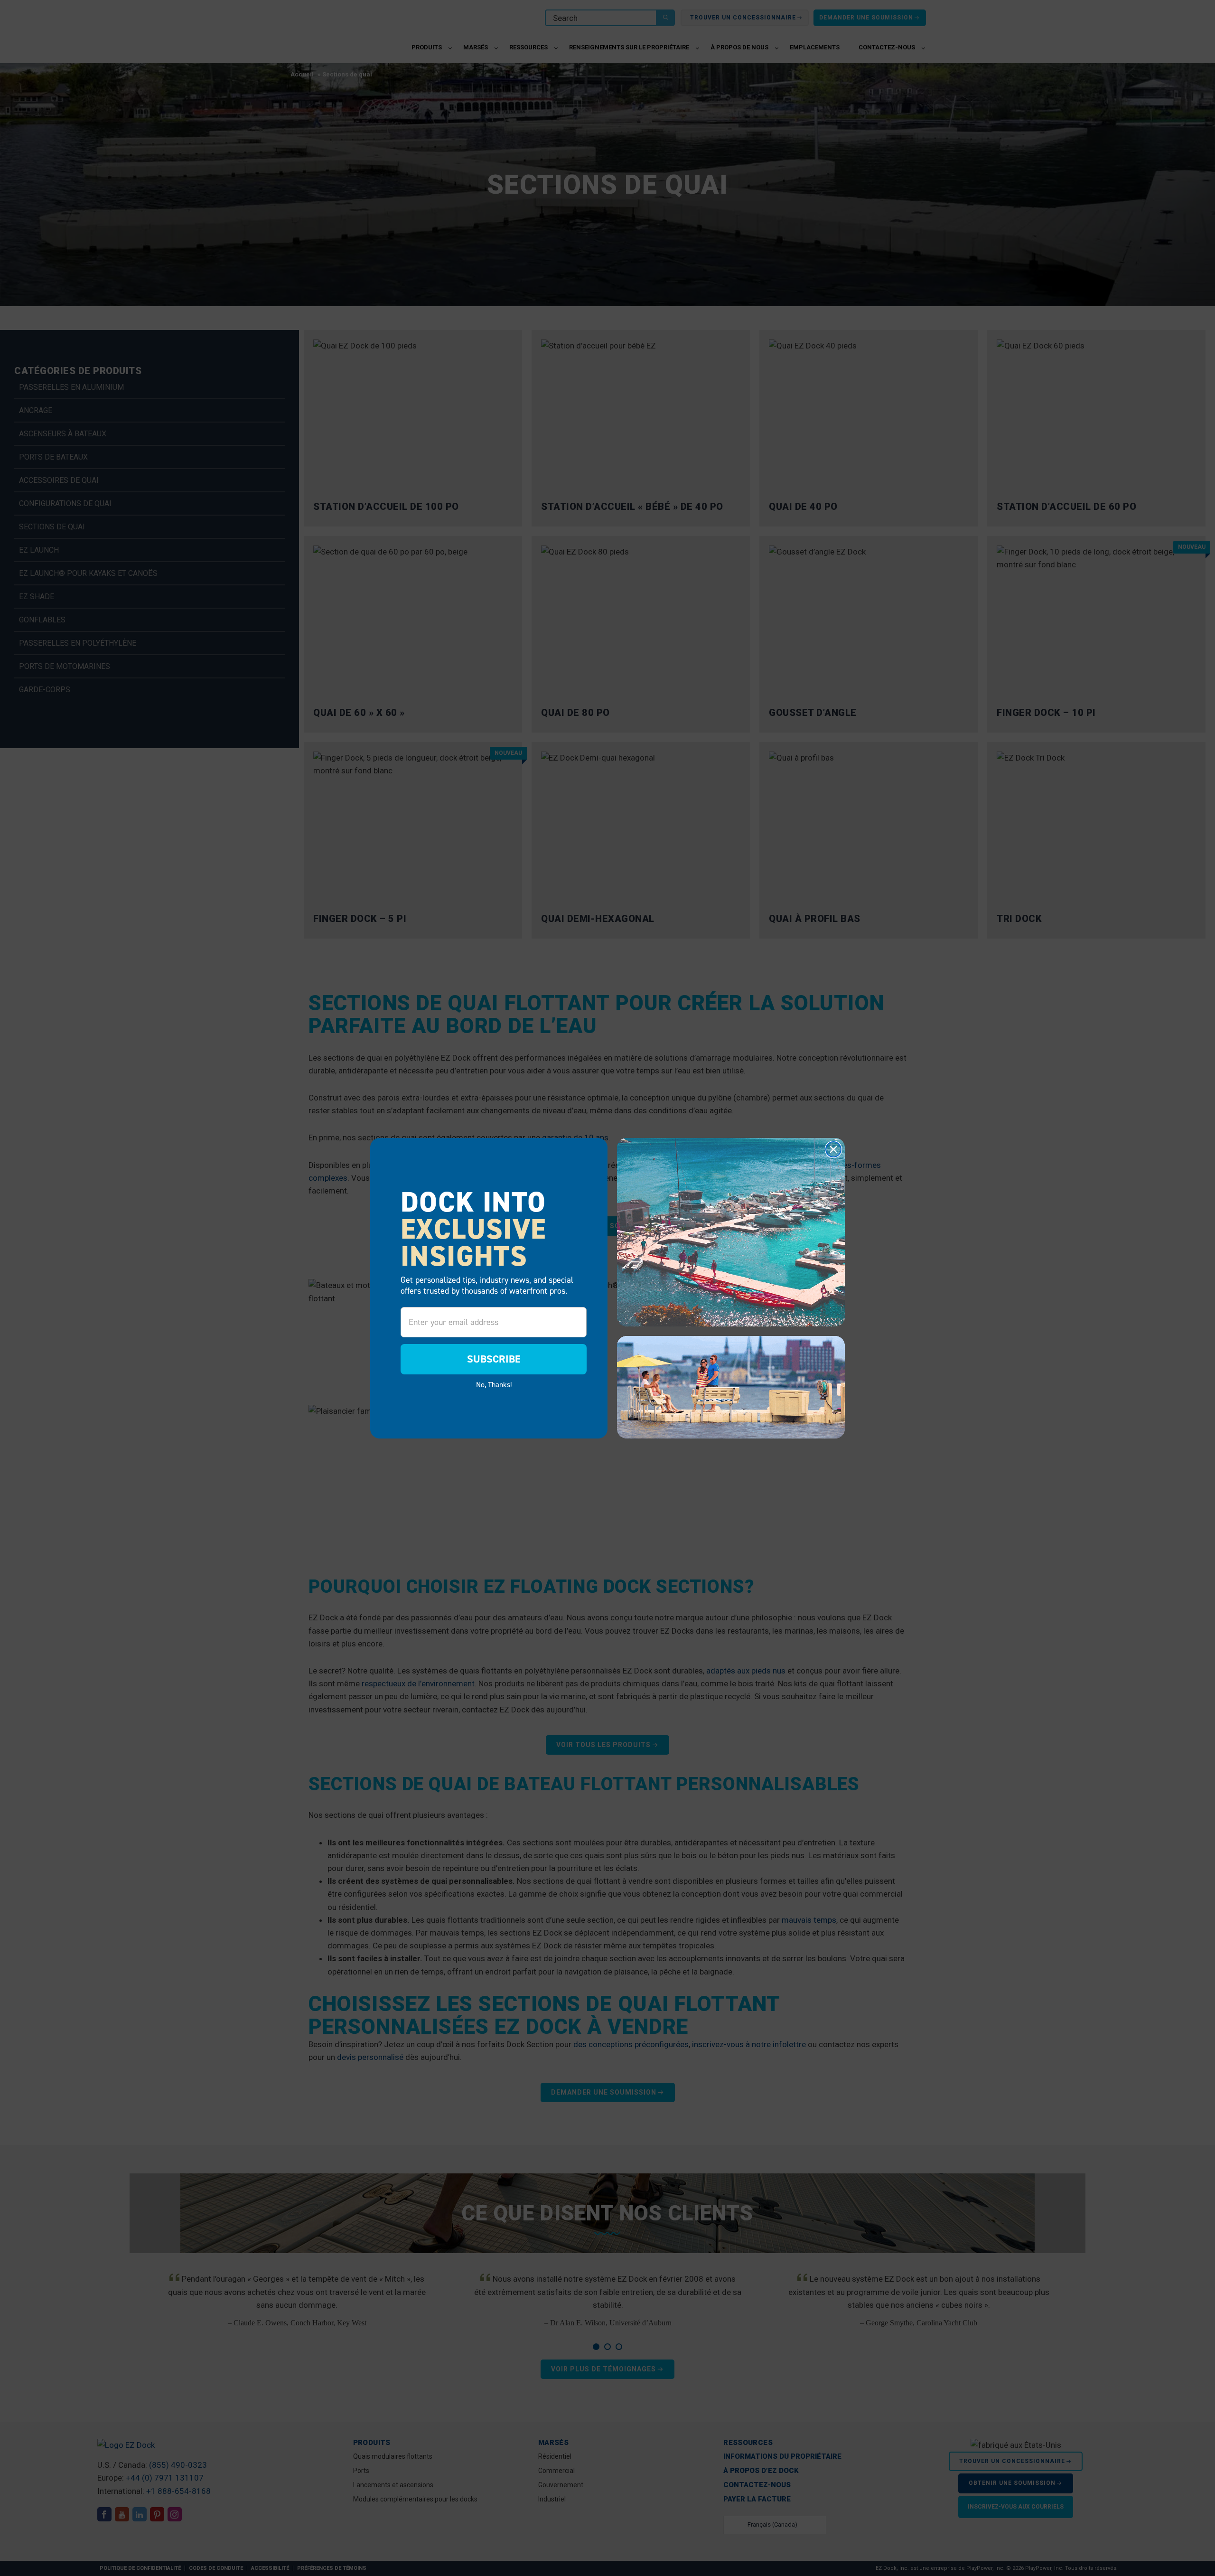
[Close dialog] (833, 1149)
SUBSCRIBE (494, 1359)
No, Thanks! (494, 1384)
